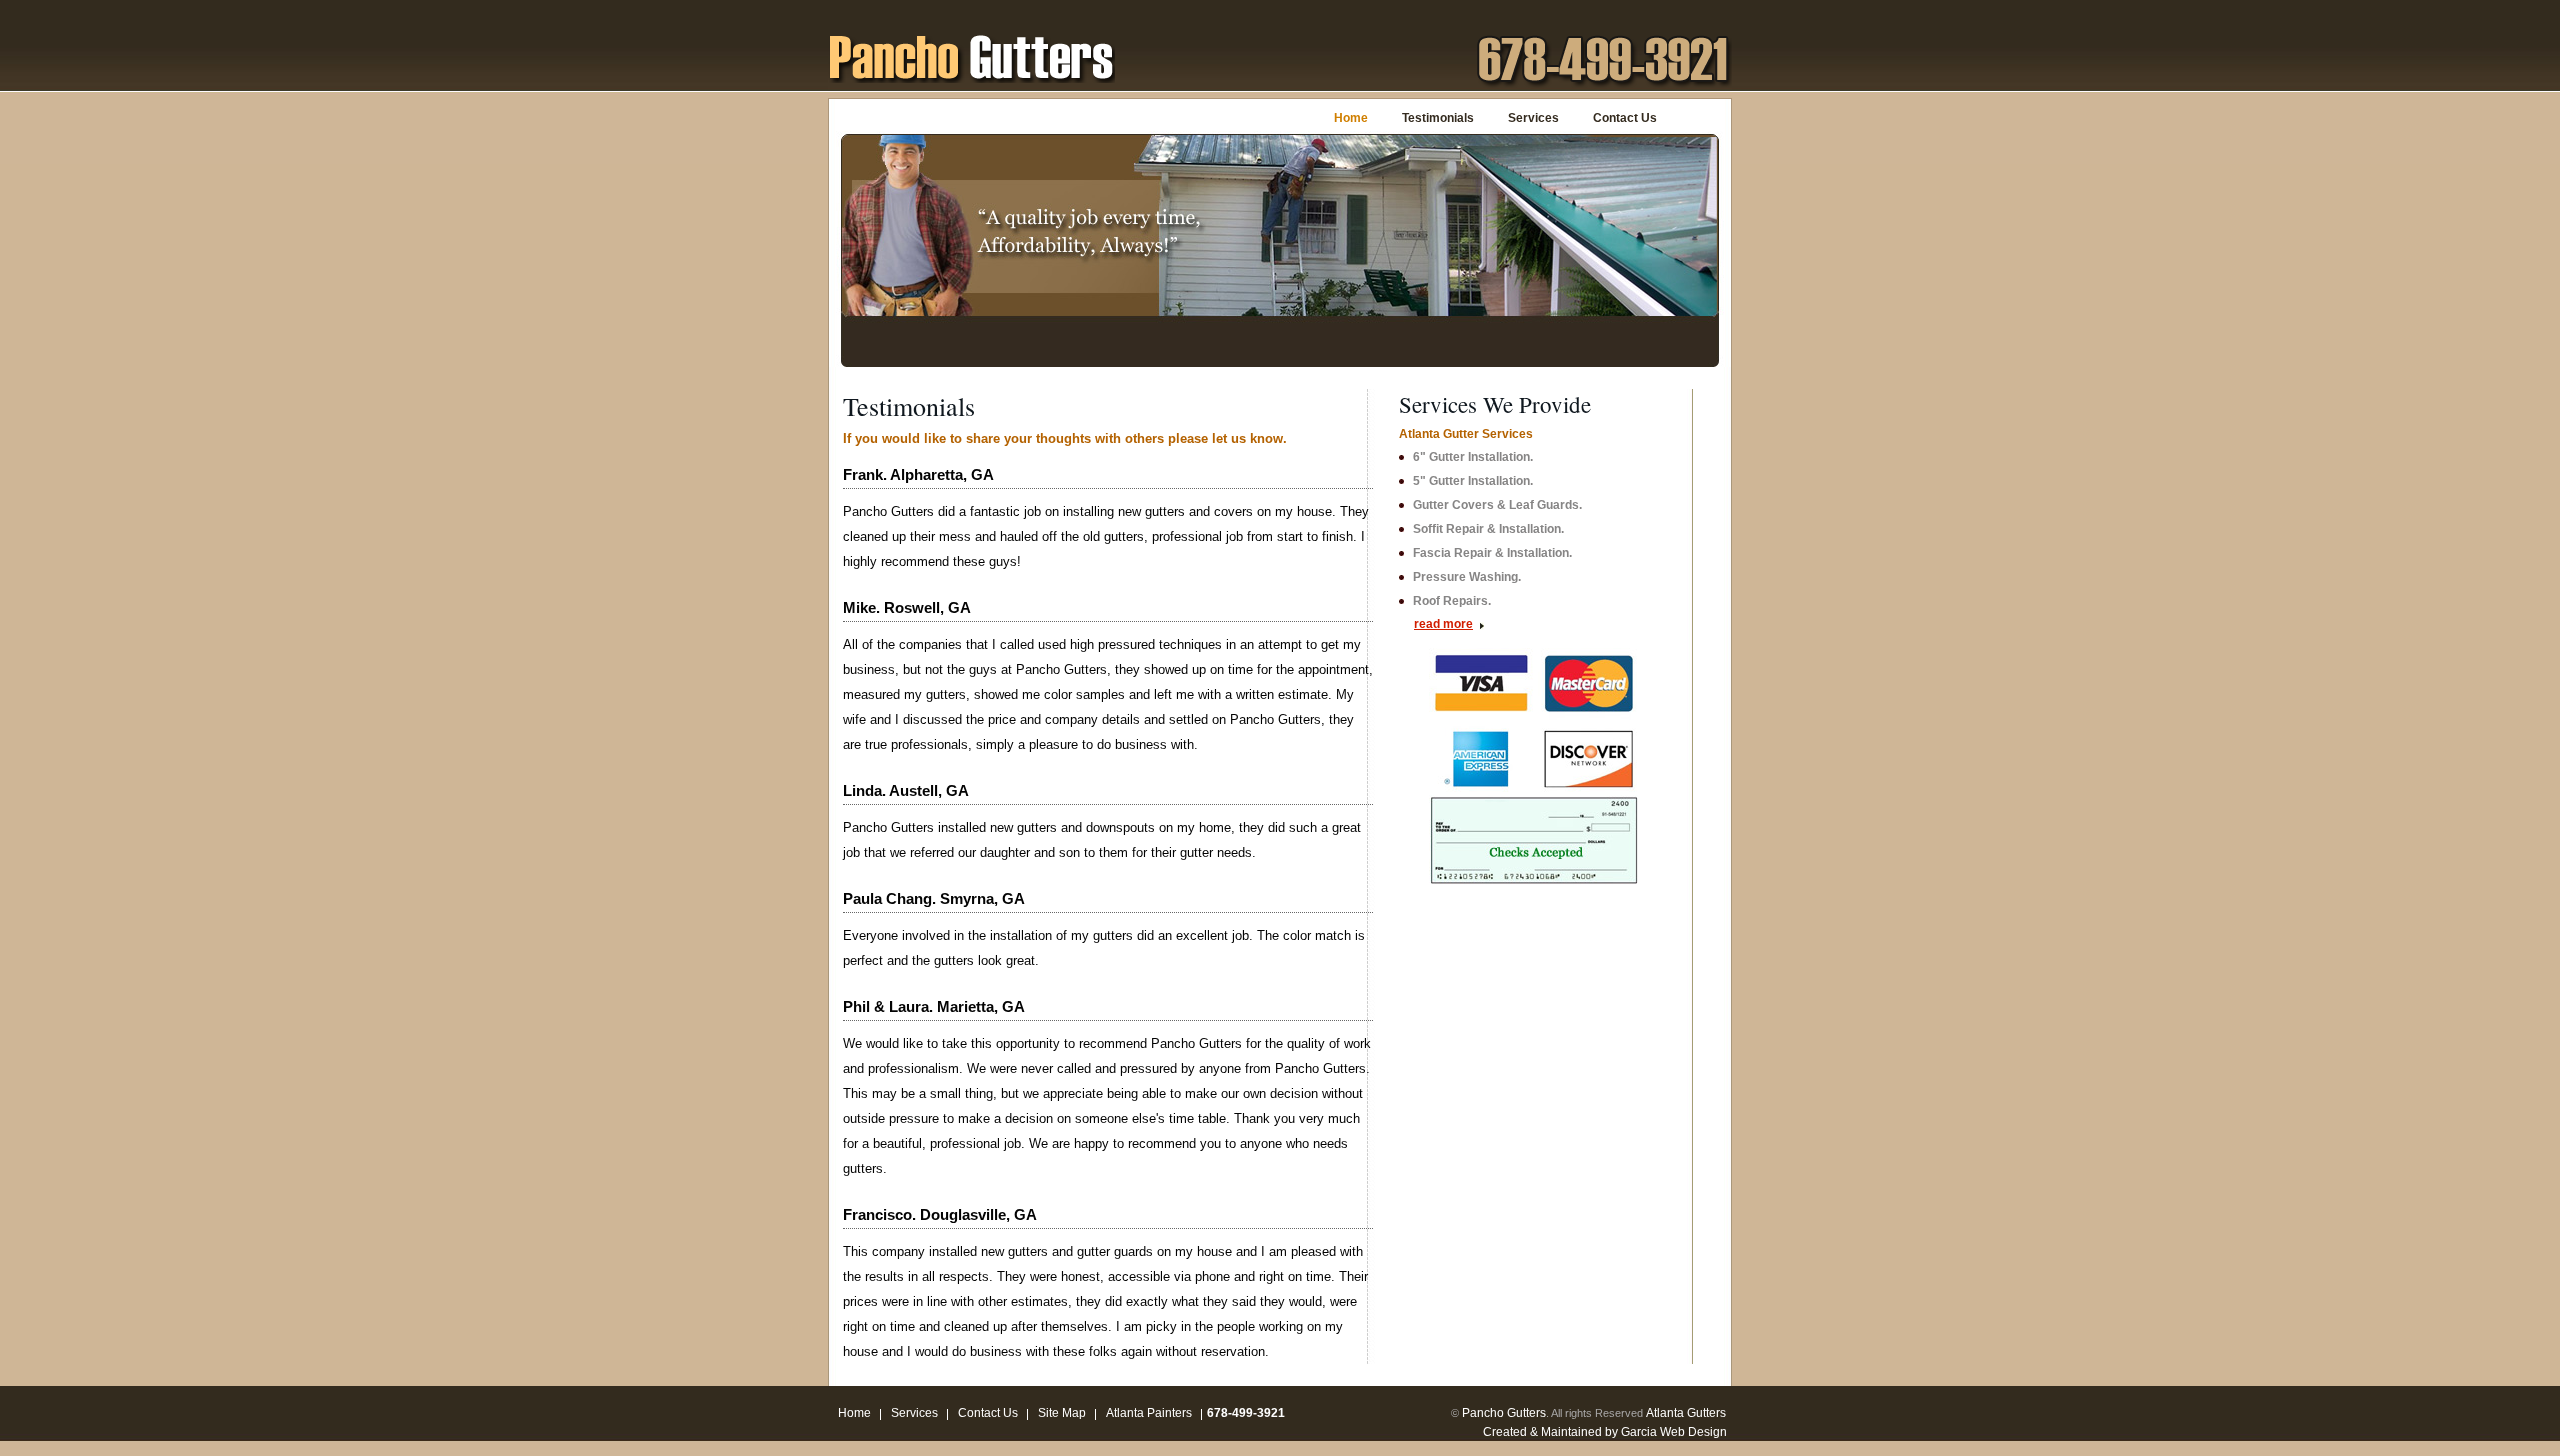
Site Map (1062, 1413)
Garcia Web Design (1674, 1432)
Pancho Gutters (1504, 1413)
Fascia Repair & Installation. (1492, 553)
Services (1533, 118)
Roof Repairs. (1452, 601)
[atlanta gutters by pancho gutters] (971, 56)
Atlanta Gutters (1686, 1413)
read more (1443, 624)
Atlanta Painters (1149, 1413)
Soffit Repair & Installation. (1488, 529)
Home (1351, 118)
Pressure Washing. (1467, 577)
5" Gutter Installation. (1473, 481)
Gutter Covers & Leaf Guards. (1497, 505)
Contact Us (1625, 118)
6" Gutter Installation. (1473, 457)
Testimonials (1438, 118)
